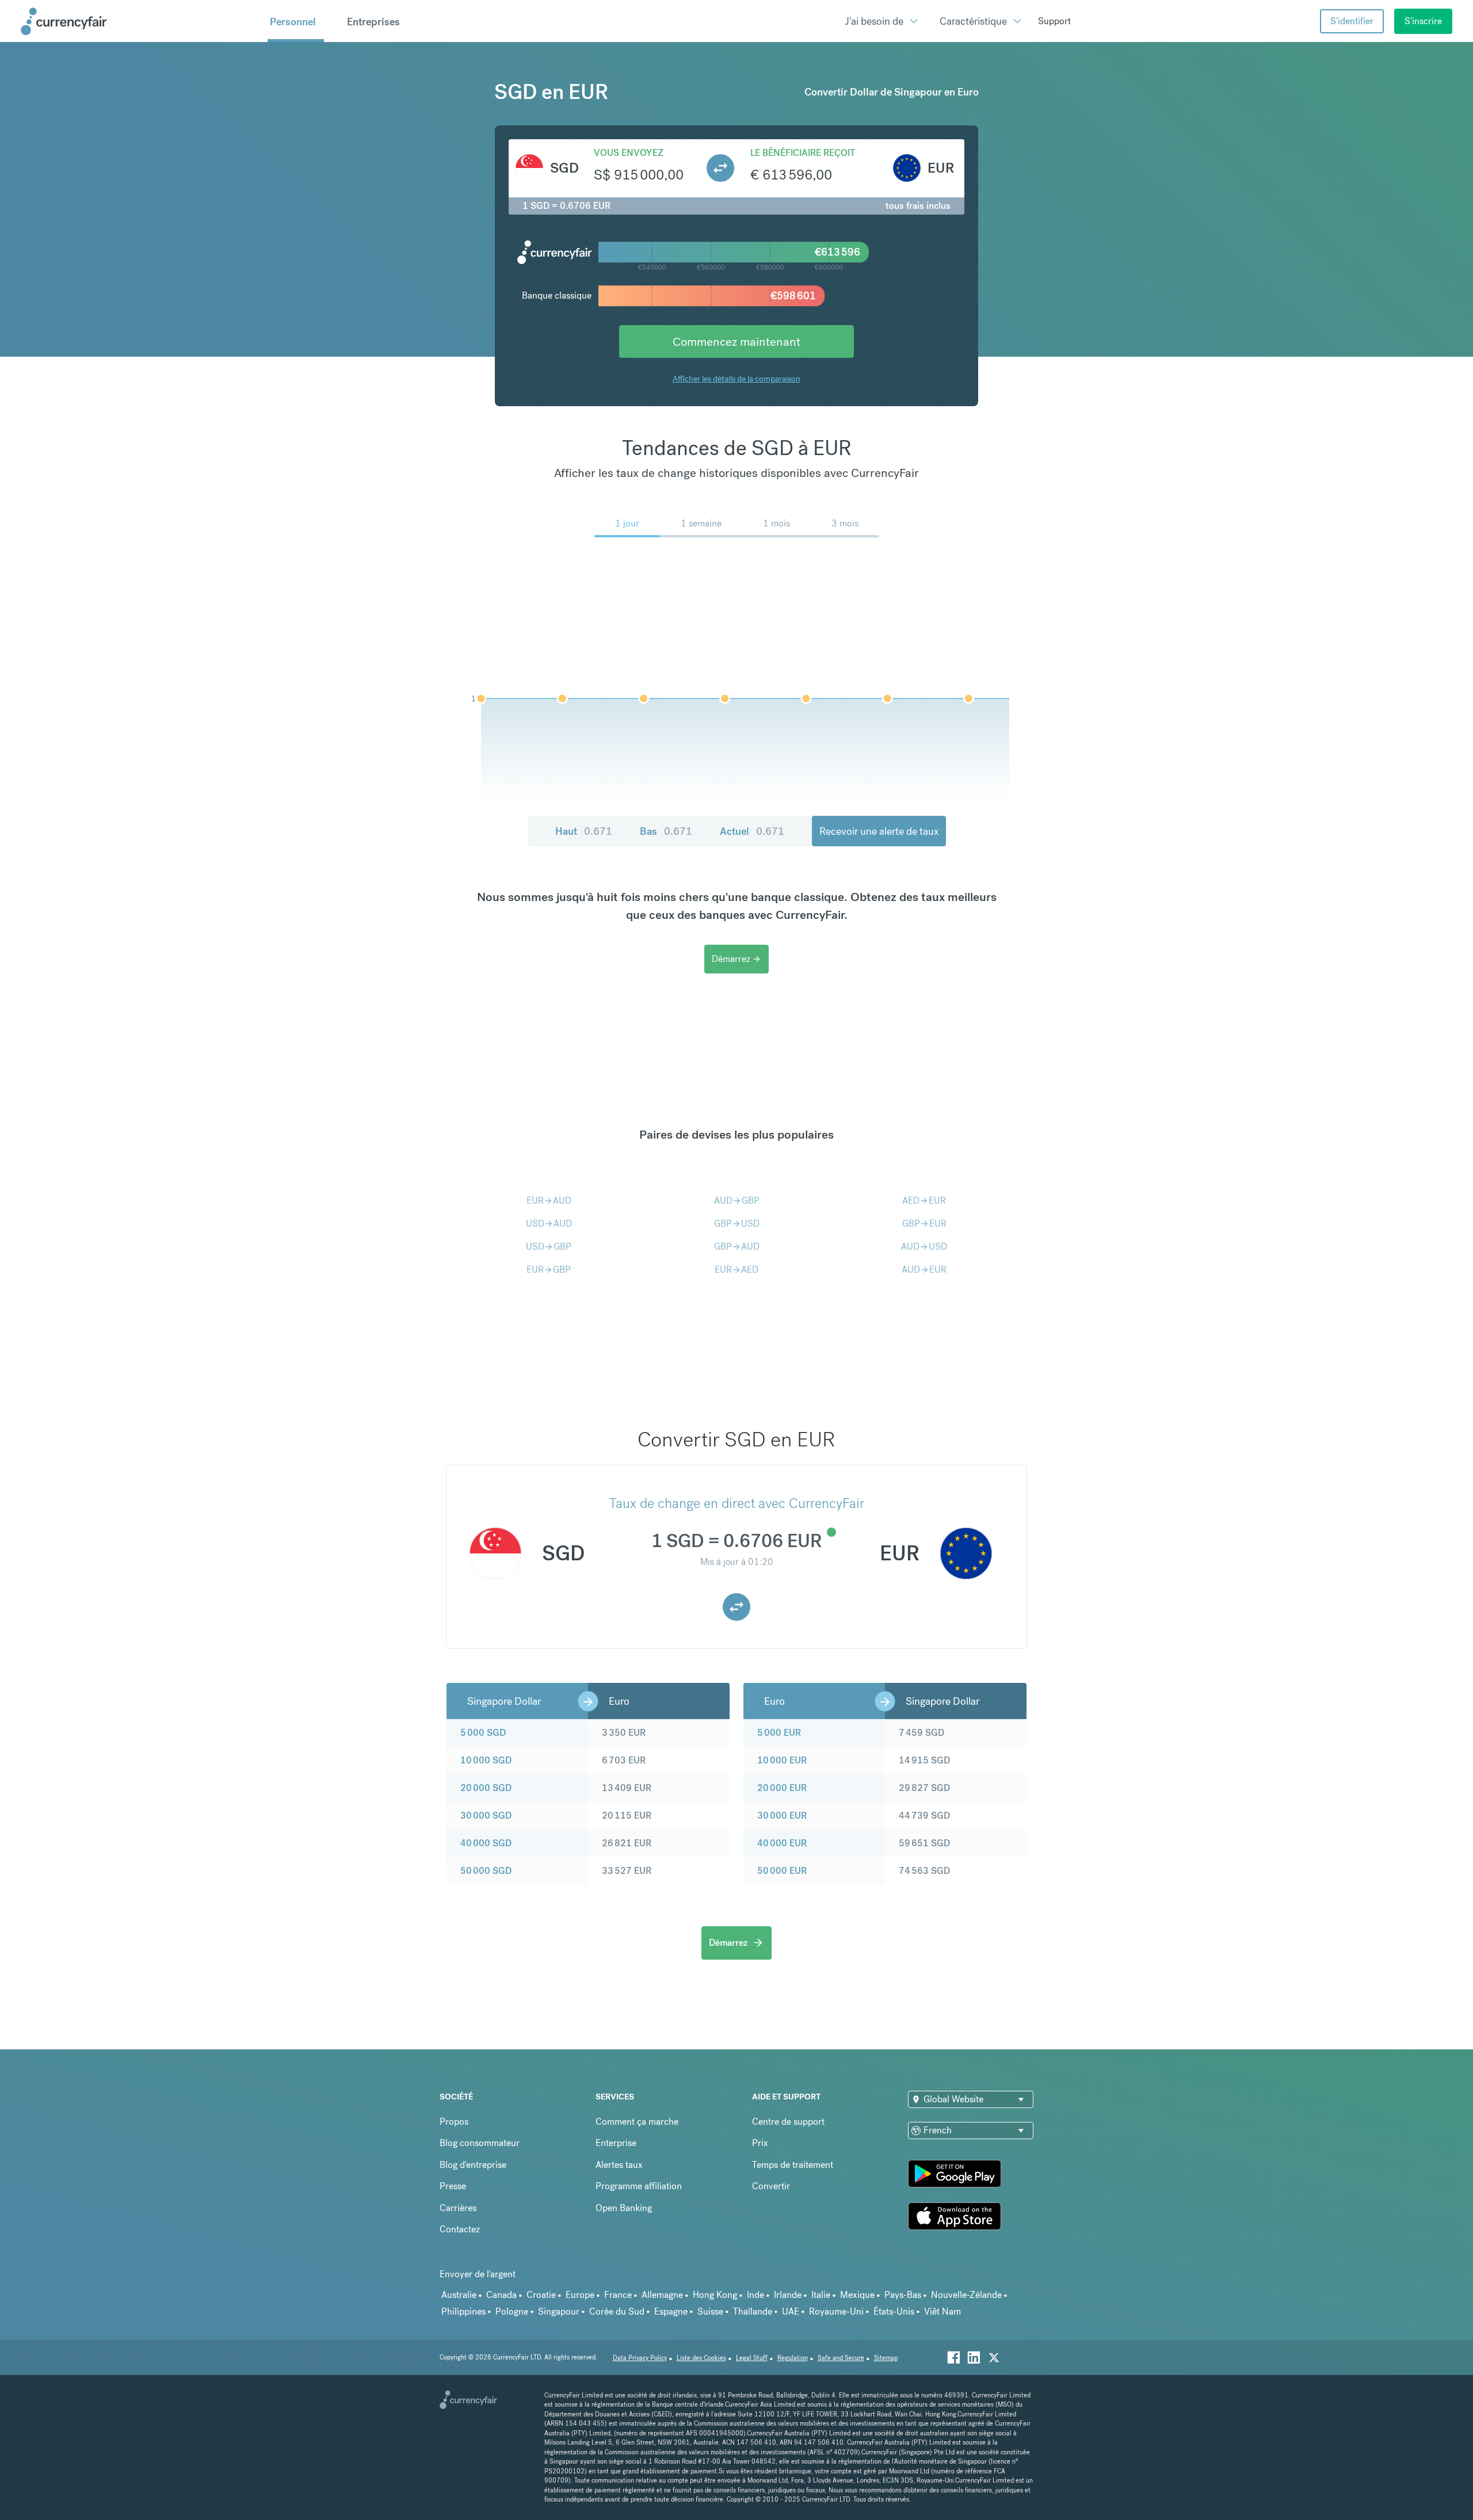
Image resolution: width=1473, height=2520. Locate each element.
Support (1054, 21)
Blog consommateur (480, 2143)
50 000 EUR (782, 1871)
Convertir (771, 2186)
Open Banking (624, 2208)
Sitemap (886, 2358)
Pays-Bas (903, 2295)
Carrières (458, 2208)
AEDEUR (924, 1200)
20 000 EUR (782, 1788)
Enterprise (616, 2143)
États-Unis (894, 2311)
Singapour (559, 2311)
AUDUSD (924, 1246)
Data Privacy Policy (640, 2358)
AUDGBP (737, 1200)
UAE (791, 2311)
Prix (760, 2143)
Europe (580, 2295)
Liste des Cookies (701, 2358)
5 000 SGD (483, 1733)
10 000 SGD (486, 1760)
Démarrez (736, 959)
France (618, 2295)
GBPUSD (737, 1223)
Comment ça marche (637, 2122)
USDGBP (549, 1246)
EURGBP (549, 1269)
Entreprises (373, 22)
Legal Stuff (752, 2358)
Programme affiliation (639, 2186)
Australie (459, 2295)
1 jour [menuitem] (627, 523)
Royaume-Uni (836, 2311)
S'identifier (1352, 21)
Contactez (460, 2229)
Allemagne (662, 2295)
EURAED (736, 1269)
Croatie (541, 2295)
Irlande (788, 2295)
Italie (821, 2295)
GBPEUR (924, 1223)
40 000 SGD (486, 1843)
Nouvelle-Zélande (966, 2295)
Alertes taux (619, 2165)
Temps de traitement (793, 2165)
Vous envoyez (629, 153)
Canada (501, 2295)
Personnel (293, 22)
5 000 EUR (779, 1733)
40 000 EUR (782, 1843)
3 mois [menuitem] (845, 523)
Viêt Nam (942, 2311)
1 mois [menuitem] (776, 523)
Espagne (671, 2311)
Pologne (512, 2311)
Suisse (710, 2311)
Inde (755, 2295)
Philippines (463, 2311)
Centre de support (788, 2122)
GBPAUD (737, 1246)
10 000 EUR (782, 1760)
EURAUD (549, 1200)
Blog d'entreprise (473, 2165)
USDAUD (549, 1223)
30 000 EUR (782, 1815)
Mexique (857, 2295)
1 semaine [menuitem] (701, 523)
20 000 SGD (486, 1788)
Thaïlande (753, 2311)
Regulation (793, 2358)
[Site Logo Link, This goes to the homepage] (140, 21)
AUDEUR (924, 1269)
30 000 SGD (486, 1815)
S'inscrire (1423, 21)
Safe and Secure (841, 2358)
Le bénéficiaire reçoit (803, 153)
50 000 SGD (486, 1871)
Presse (453, 2186)
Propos (454, 2122)
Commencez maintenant (736, 341)
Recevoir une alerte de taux (879, 831)
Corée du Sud (617, 2311)
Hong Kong (715, 2295)
